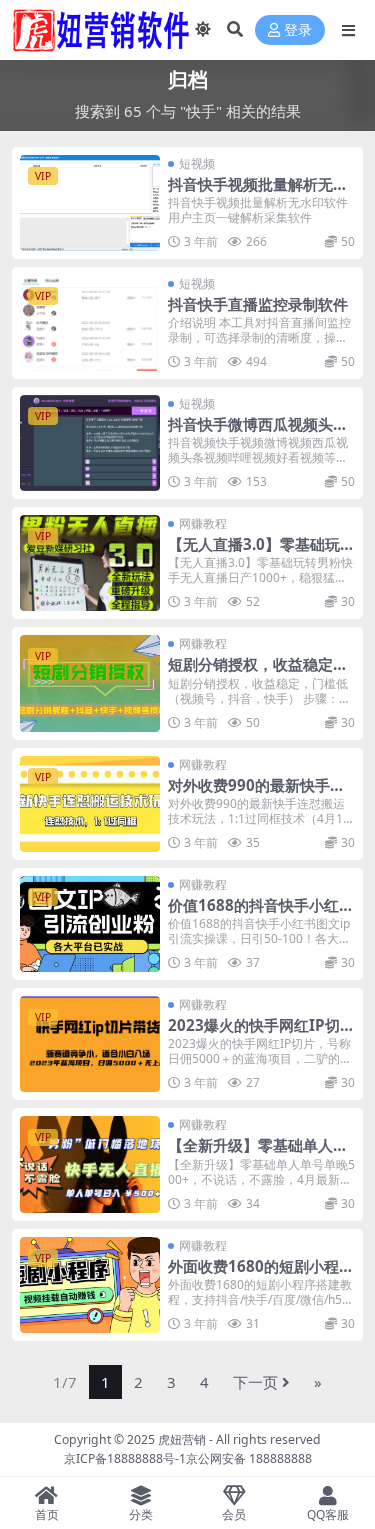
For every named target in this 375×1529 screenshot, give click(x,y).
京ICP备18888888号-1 (125, 1458)
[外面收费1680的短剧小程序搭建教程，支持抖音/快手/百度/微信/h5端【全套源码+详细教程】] (90, 1285)
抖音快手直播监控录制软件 (258, 304)
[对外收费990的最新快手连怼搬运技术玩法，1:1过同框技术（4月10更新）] (90, 804)
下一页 (255, 1382)
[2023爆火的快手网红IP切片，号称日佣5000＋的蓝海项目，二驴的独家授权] (90, 1044)
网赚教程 (203, 523)
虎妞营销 (182, 1439)
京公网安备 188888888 (249, 1458)
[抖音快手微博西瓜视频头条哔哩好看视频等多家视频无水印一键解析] (90, 443)
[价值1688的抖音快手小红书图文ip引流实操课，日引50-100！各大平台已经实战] (90, 924)
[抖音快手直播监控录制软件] (90, 323)
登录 (298, 30)
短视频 (197, 163)
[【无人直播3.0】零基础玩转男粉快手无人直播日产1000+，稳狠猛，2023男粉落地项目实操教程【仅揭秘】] (90, 563)
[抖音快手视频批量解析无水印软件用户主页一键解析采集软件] (90, 203)
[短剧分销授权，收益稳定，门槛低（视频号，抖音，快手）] (90, 683)
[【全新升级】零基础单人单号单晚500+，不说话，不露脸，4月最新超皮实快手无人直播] (90, 1164)
